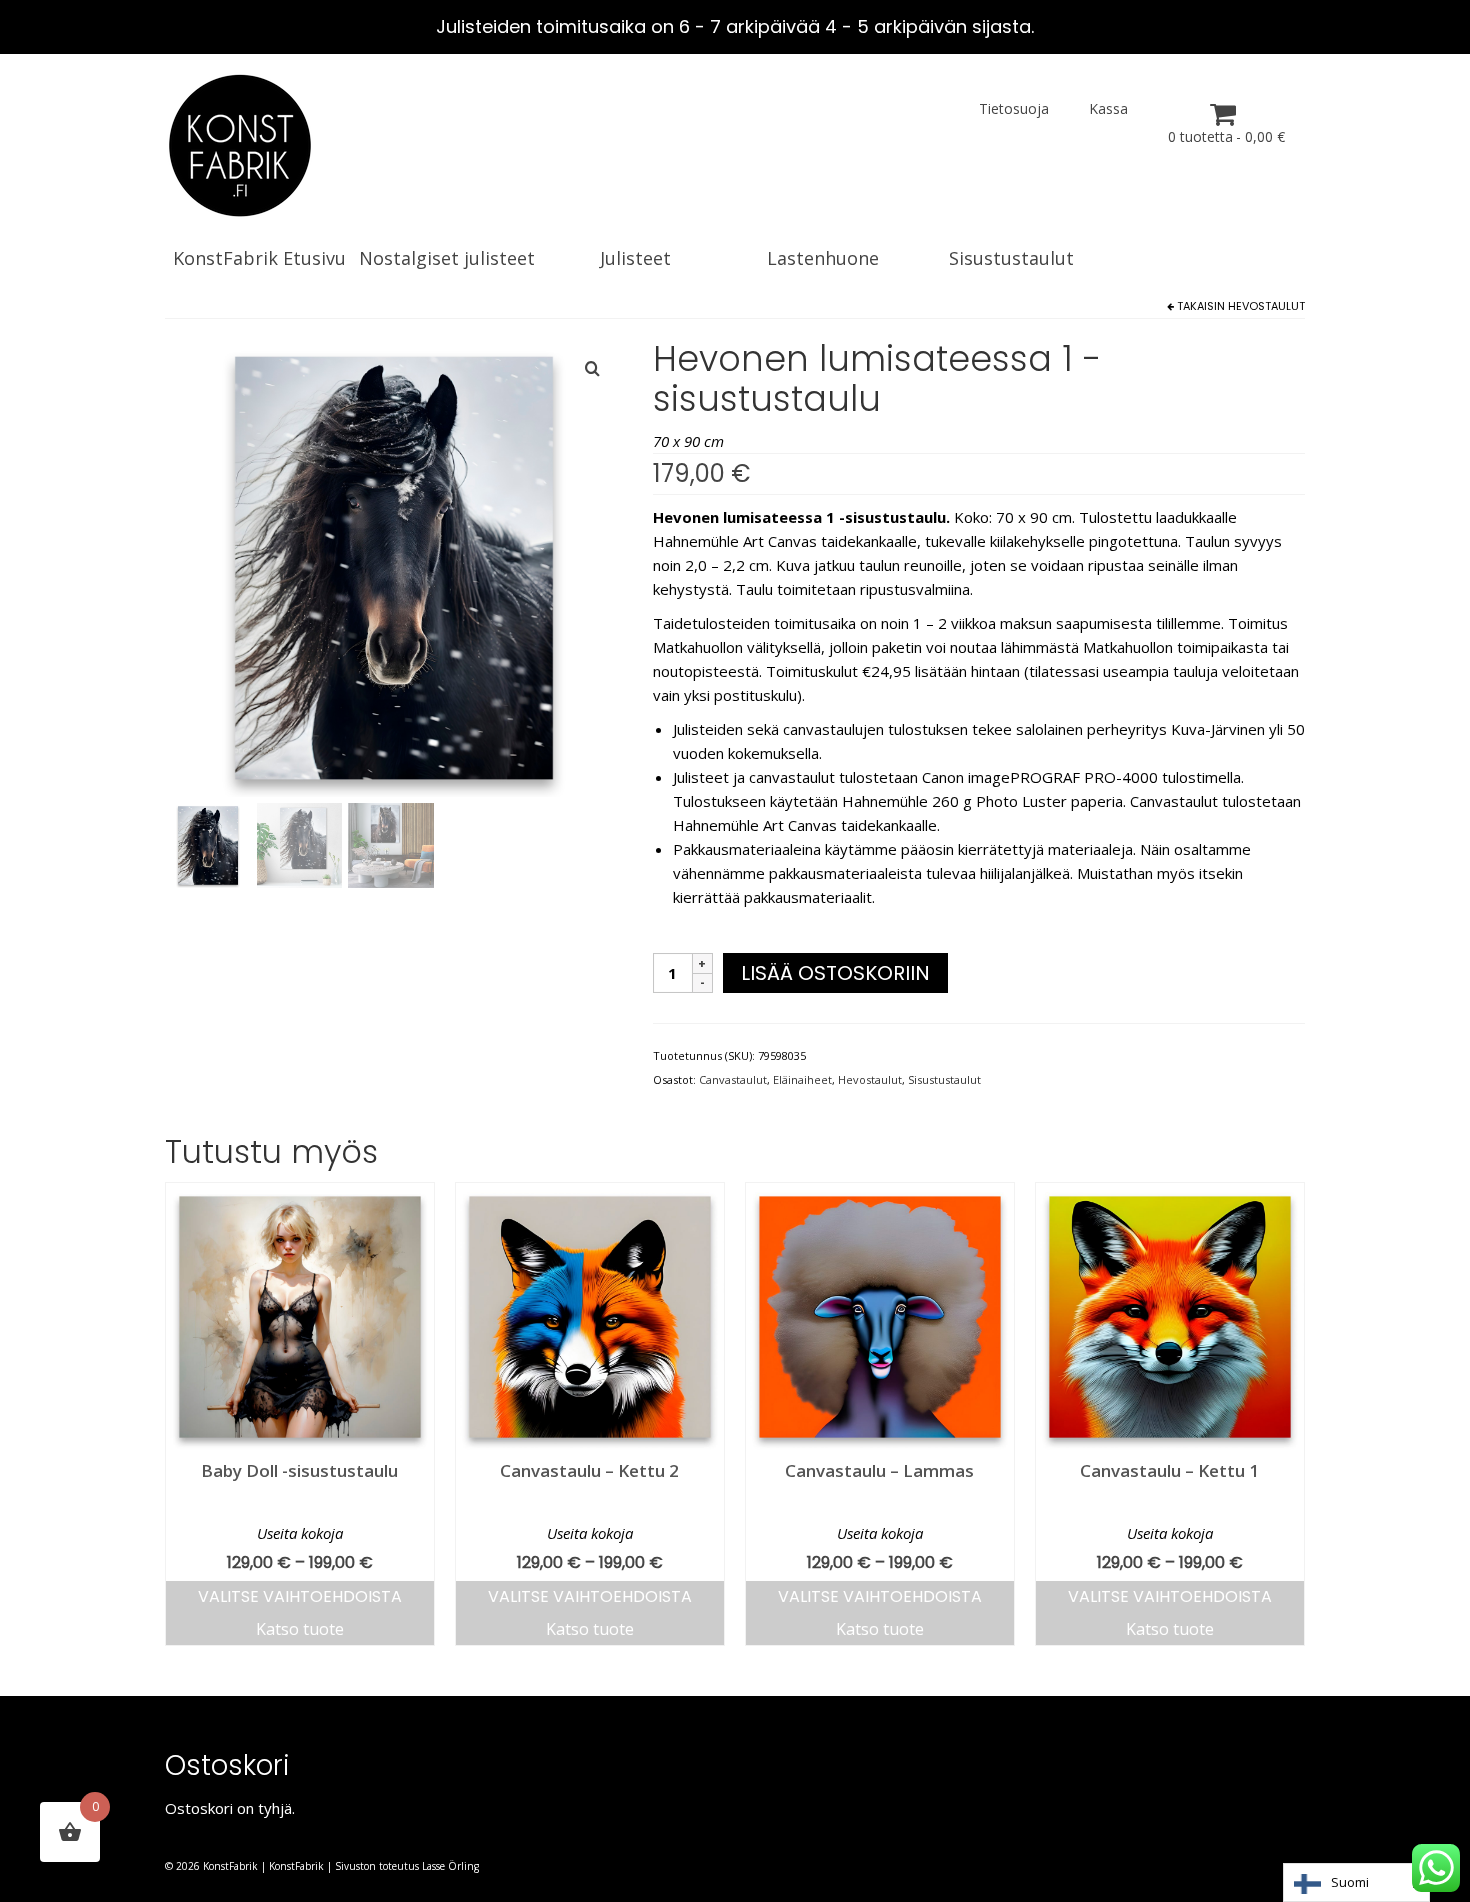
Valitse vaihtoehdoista (300, 1596)
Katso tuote (300, 1629)
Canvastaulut (733, 1079)
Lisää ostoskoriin (835, 973)
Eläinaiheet (802, 1079)
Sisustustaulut (944, 1079)
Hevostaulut (1266, 306)
